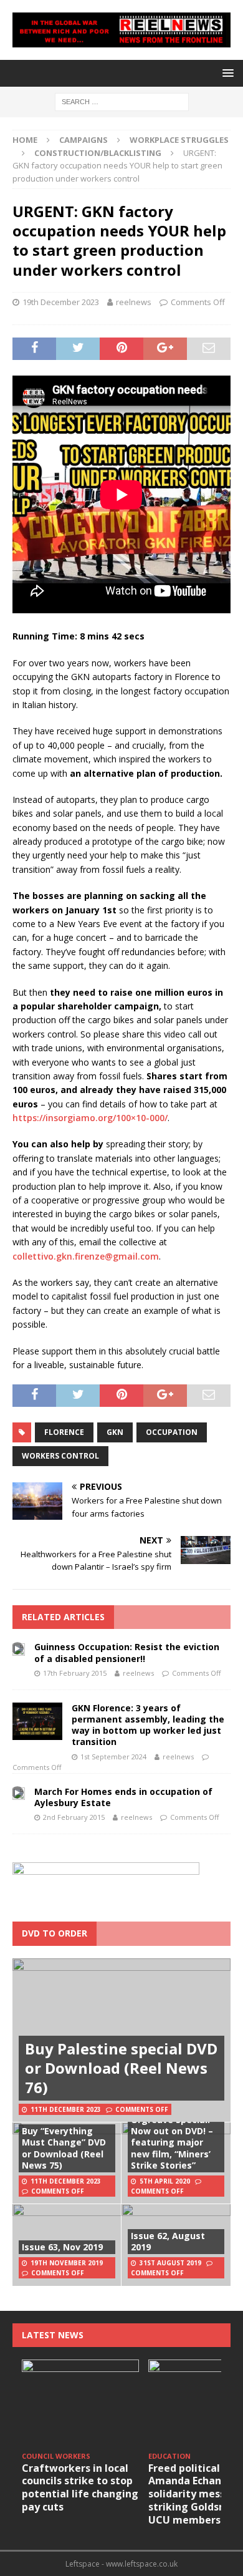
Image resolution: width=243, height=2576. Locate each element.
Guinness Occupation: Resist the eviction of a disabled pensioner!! (127, 1652)
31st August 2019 (170, 2263)
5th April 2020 (165, 2181)
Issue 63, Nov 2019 (62, 2247)
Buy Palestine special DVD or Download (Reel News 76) (121, 2068)
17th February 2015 (75, 1673)
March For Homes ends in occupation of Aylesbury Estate (123, 1797)
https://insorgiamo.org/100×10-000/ (90, 1118)
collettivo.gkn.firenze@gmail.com (86, 1256)
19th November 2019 (67, 2263)
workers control (60, 1456)
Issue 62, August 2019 (168, 2241)
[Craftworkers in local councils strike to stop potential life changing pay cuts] (80, 2403)
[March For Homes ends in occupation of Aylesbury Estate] (19, 1793)
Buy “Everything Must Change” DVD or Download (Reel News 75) (64, 2148)
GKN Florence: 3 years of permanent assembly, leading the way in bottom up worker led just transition (148, 1725)
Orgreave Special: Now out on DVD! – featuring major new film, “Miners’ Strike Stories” (172, 2142)
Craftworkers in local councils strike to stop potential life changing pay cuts (80, 2487)
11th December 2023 (66, 2109)
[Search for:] (122, 101)
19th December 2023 (61, 302)
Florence (64, 1432)
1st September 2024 (113, 1757)
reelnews (134, 302)
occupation (172, 1432)
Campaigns (83, 140)
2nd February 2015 (74, 1817)
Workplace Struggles (179, 140)
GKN (115, 1432)
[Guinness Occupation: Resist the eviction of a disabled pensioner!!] (19, 1648)
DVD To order (55, 1933)
